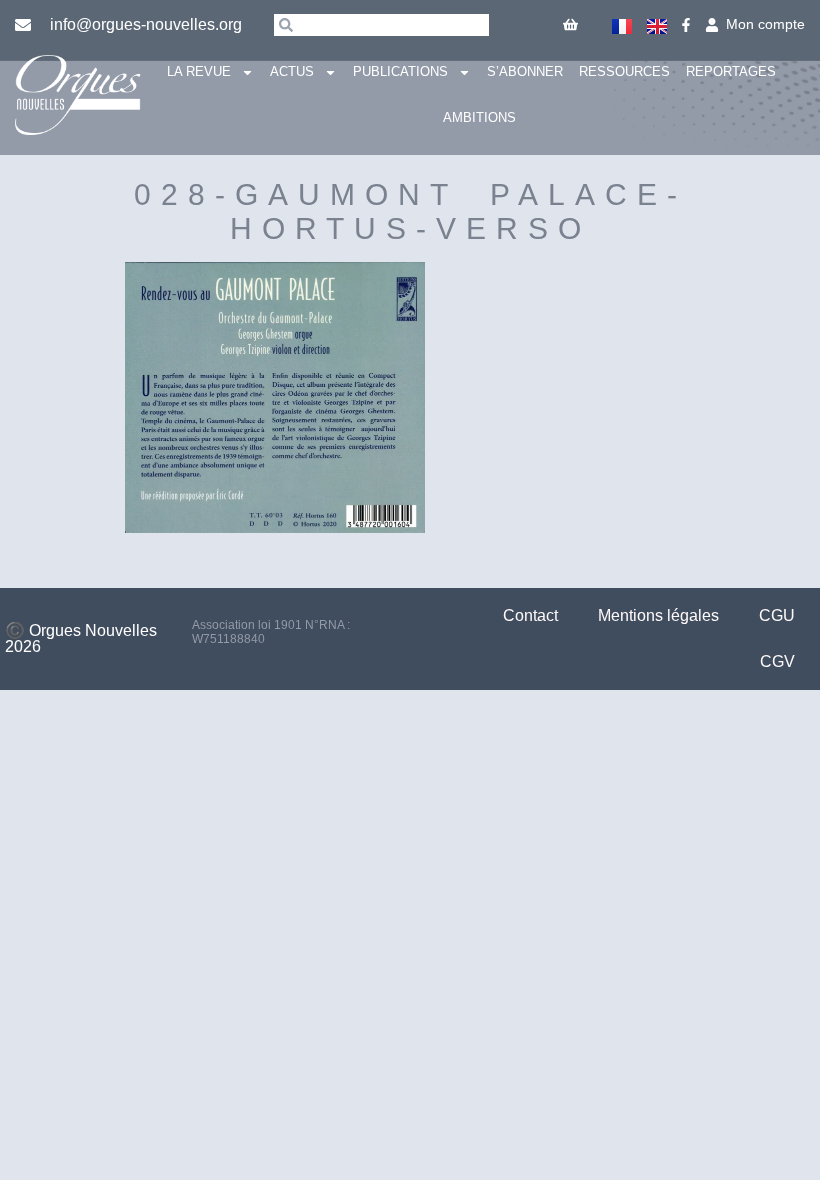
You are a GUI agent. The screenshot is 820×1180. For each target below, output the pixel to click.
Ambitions (479, 117)
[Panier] (570, 24)
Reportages (731, 71)
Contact (530, 615)
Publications (400, 71)
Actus (292, 71)
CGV (777, 661)
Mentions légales (658, 615)
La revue (199, 71)
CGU (777, 615)
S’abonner (525, 71)
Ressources (624, 71)
